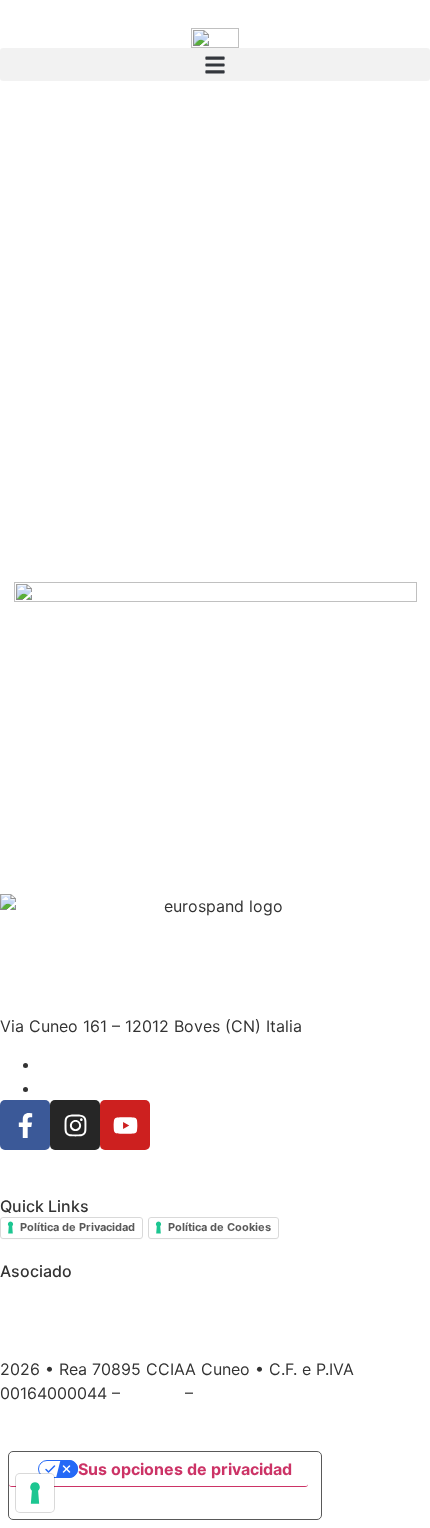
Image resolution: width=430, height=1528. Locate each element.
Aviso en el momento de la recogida (164, 1503)
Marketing (236, 1393)
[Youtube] (125, 1125)
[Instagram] (75, 1125)
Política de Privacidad (77, 1227)
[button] (215, 64)
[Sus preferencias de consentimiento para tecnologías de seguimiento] (35, 1493)
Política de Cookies (219, 1227)
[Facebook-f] (25, 1125)
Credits (152, 1393)
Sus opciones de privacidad (185, 1469)
